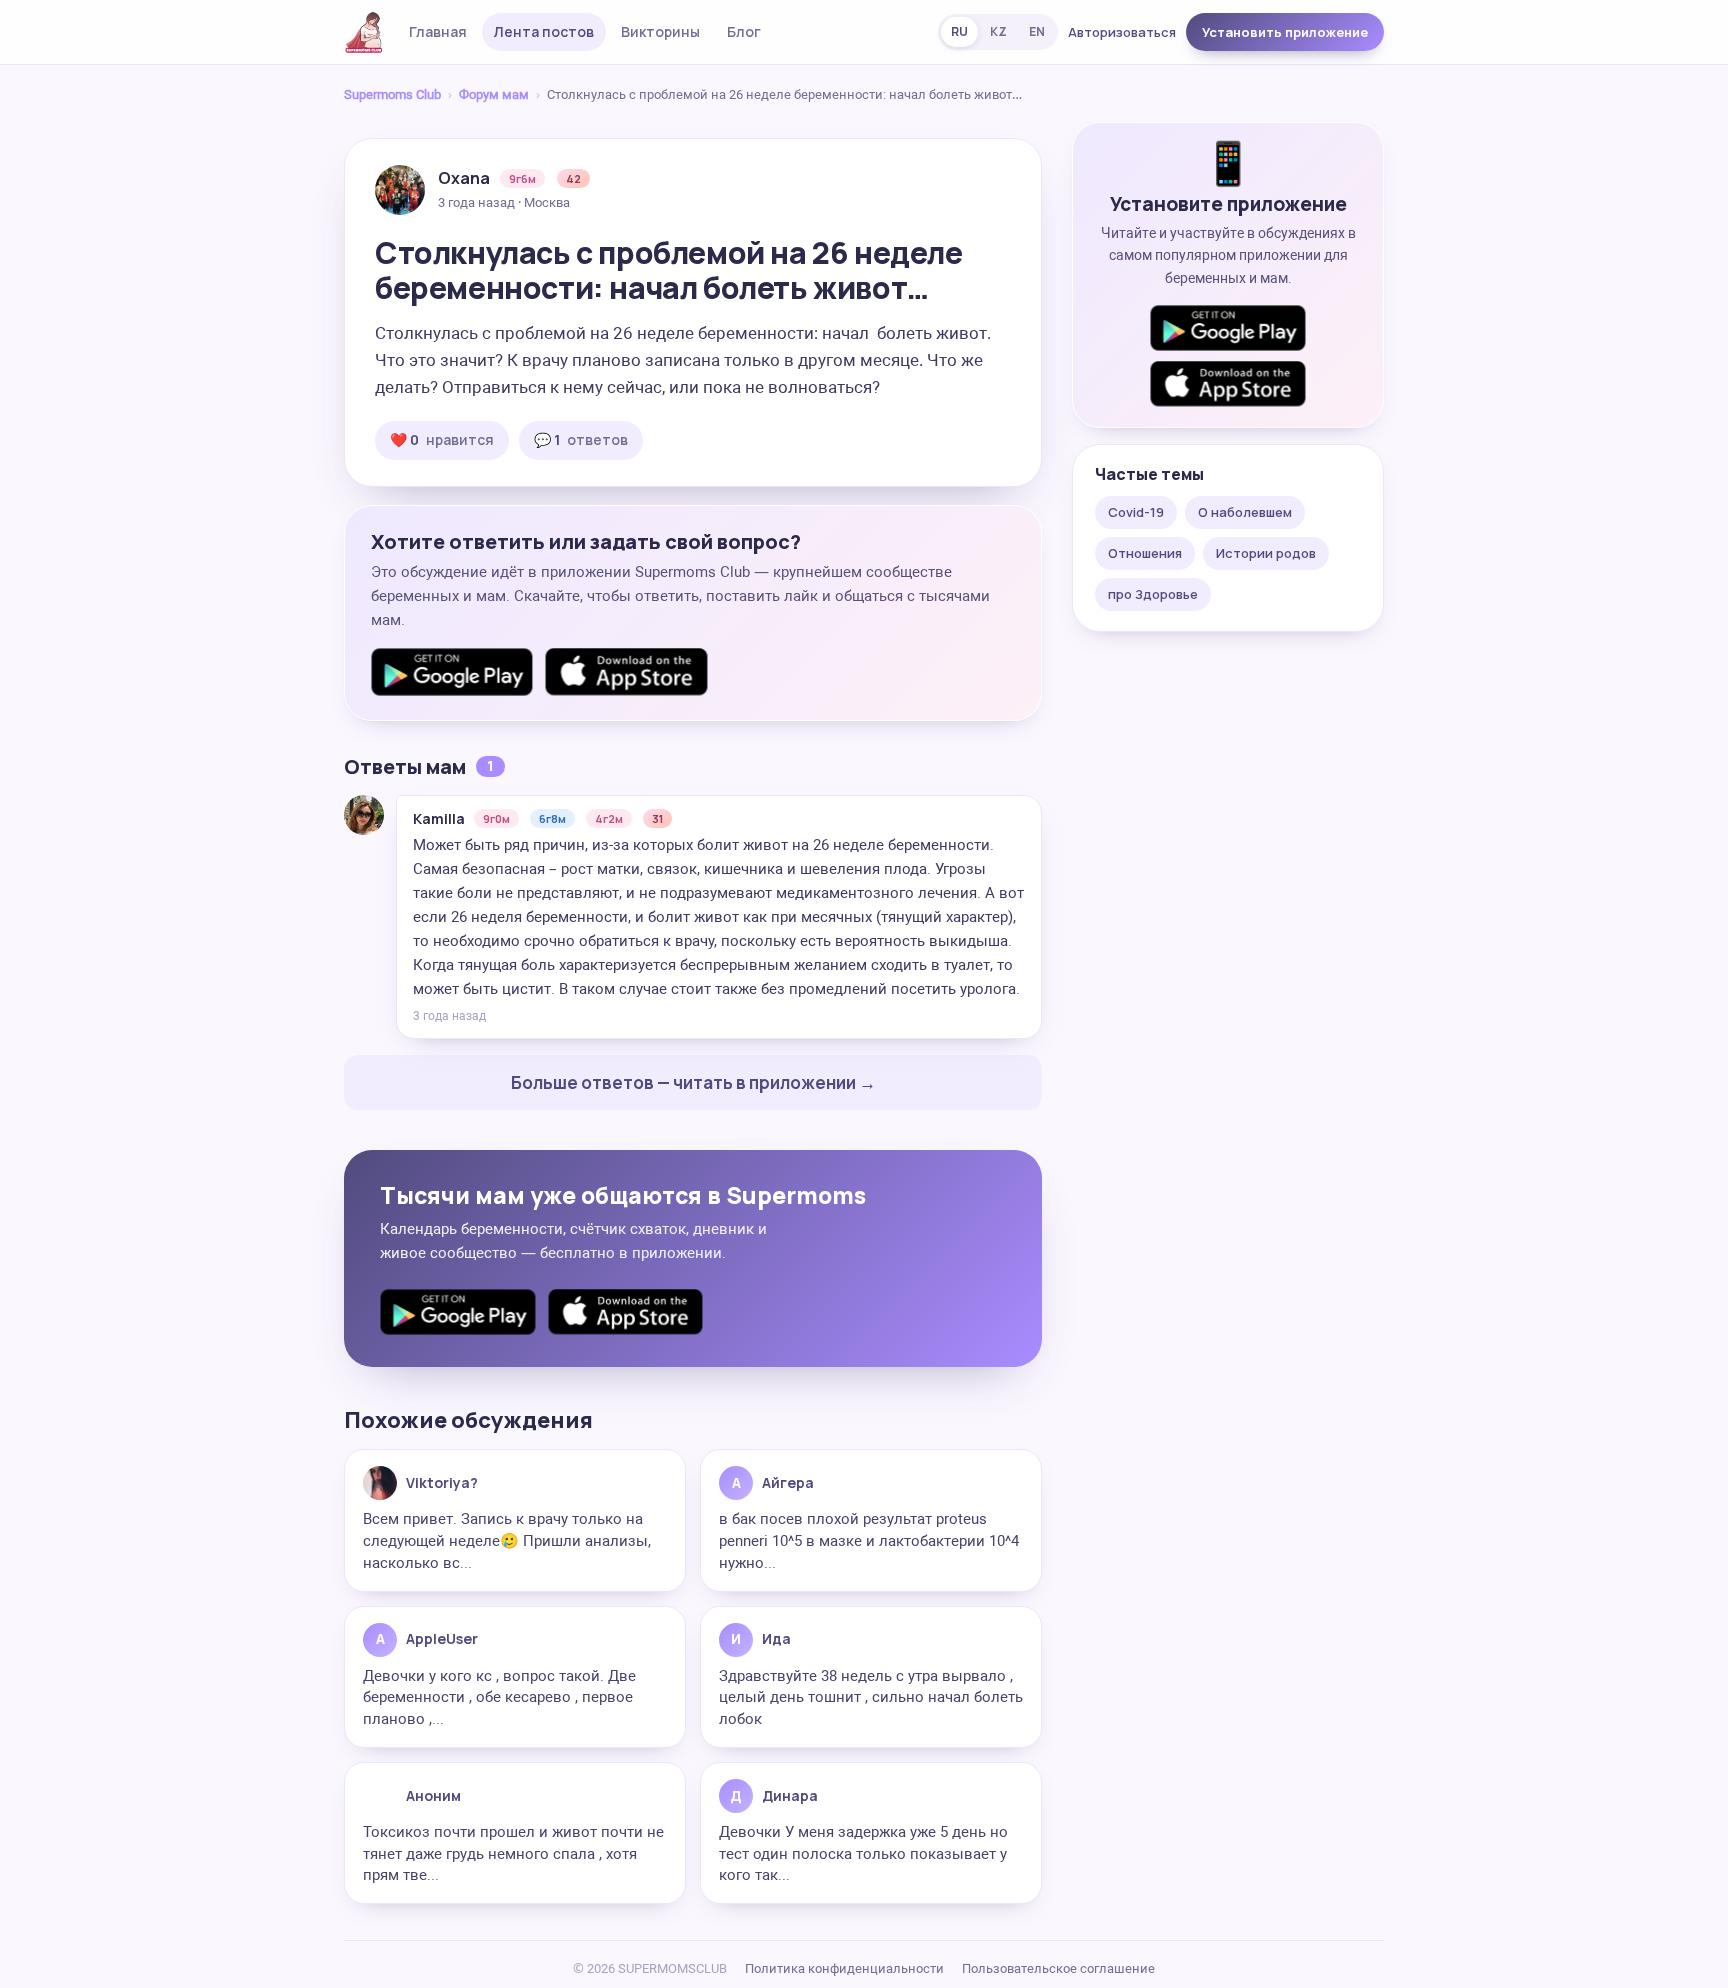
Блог (744, 31)
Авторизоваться (1122, 32)
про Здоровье (1153, 594)
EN (1037, 31)
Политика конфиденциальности (844, 1968)
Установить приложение (1285, 32)
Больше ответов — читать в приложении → (693, 1082)
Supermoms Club (392, 94)
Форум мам (494, 94)
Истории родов (1266, 553)
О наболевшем (1245, 512)
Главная (438, 31)
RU (959, 31)
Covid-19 (1136, 512)
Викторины (660, 31)
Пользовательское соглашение (1058, 1968)
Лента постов (544, 31)
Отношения (1145, 553)
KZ (998, 31)
